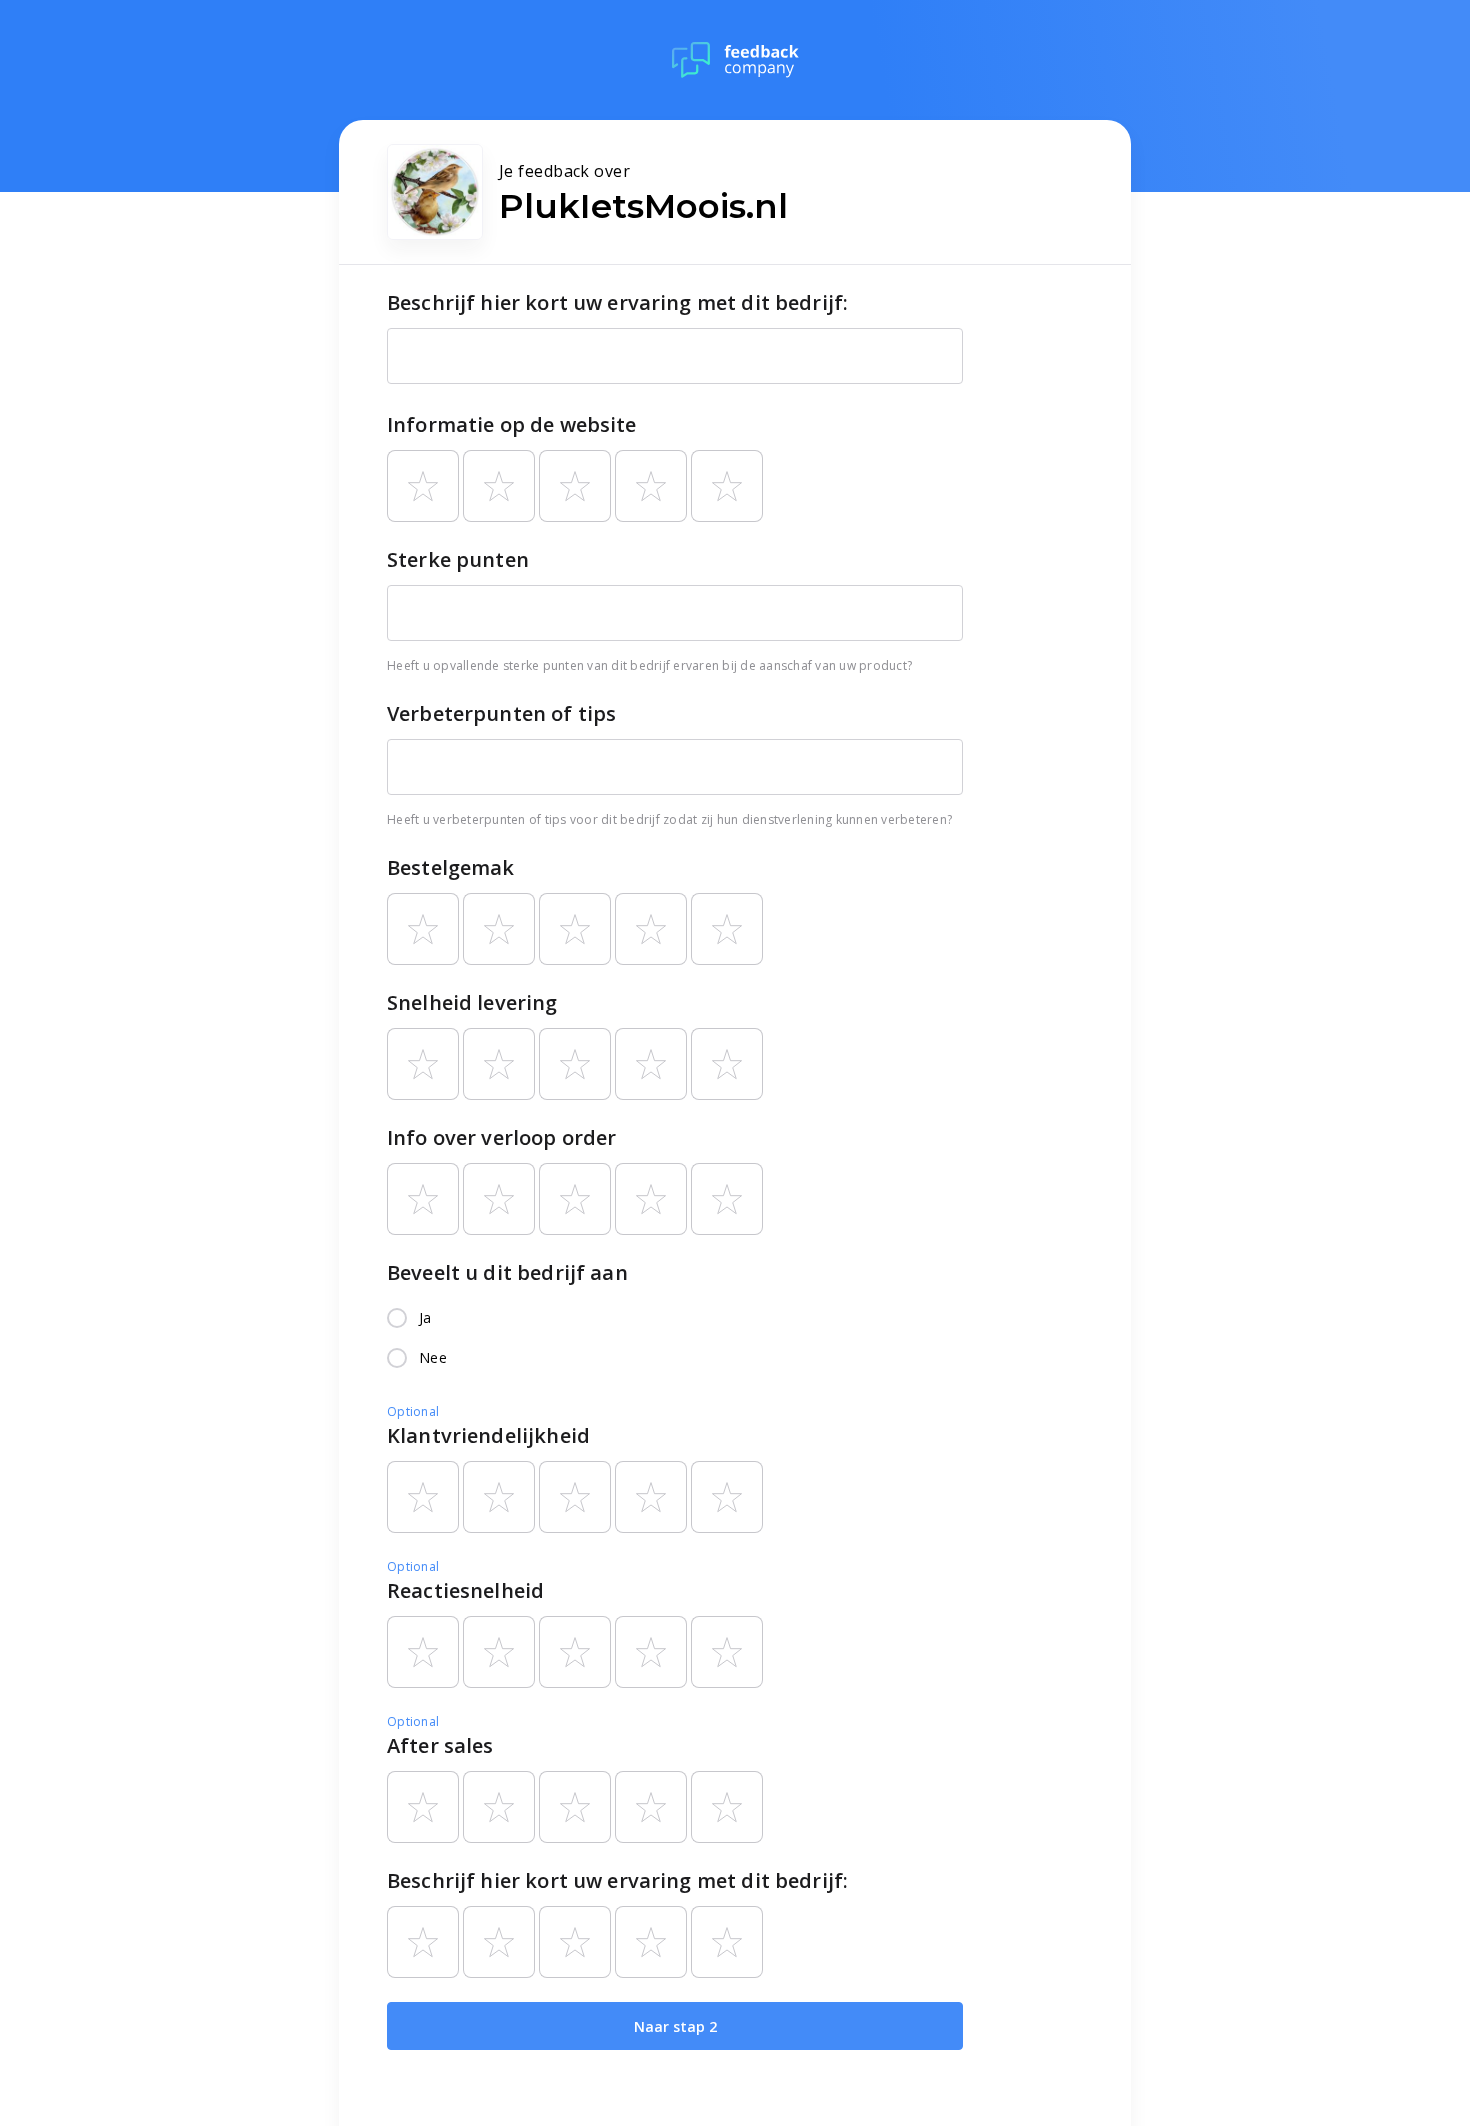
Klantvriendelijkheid (488, 1435)
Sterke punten (458, 559)
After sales (440, 1745)
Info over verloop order (501, 1137)
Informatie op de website (512, 424)
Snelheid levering (472, 1002)
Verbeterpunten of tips (501, 713)
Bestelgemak (451, 867)
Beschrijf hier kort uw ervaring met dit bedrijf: (617, 302)
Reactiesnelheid (465, 1590)
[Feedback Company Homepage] (735, 60)
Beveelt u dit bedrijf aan (507, 1272)
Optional (413, 1411)
